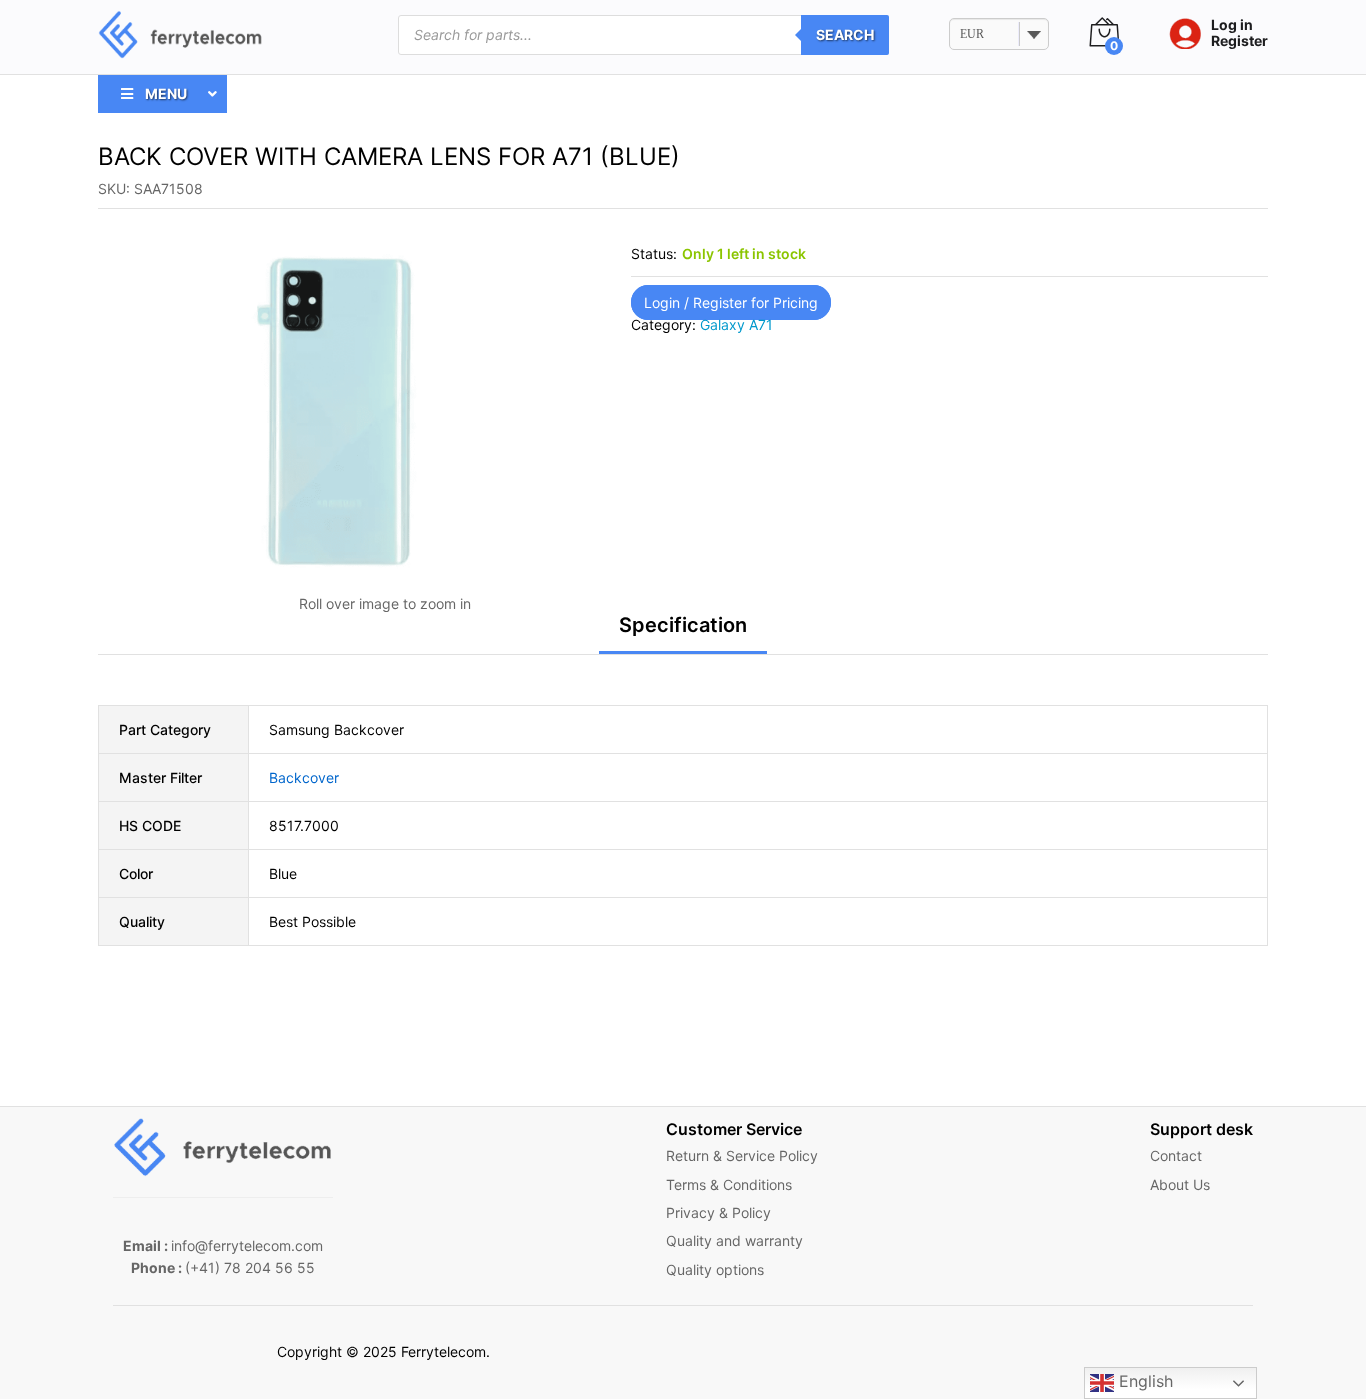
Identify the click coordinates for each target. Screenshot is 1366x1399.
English (1143, 1381)
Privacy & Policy (718, 1212)
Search (845, 34)
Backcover (304, 777)
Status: (654, 253)
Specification (683, 625)
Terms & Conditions (729, 1184)
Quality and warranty (734, 1240)
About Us (1180, 1184)
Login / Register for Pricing (731, 302)
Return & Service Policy (742, 1155)
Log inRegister (1239, 33)
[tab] (683, 634)
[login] (1180, 35)
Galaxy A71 (736, 324)
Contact (1176, 1155)
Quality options (715, 1269)
